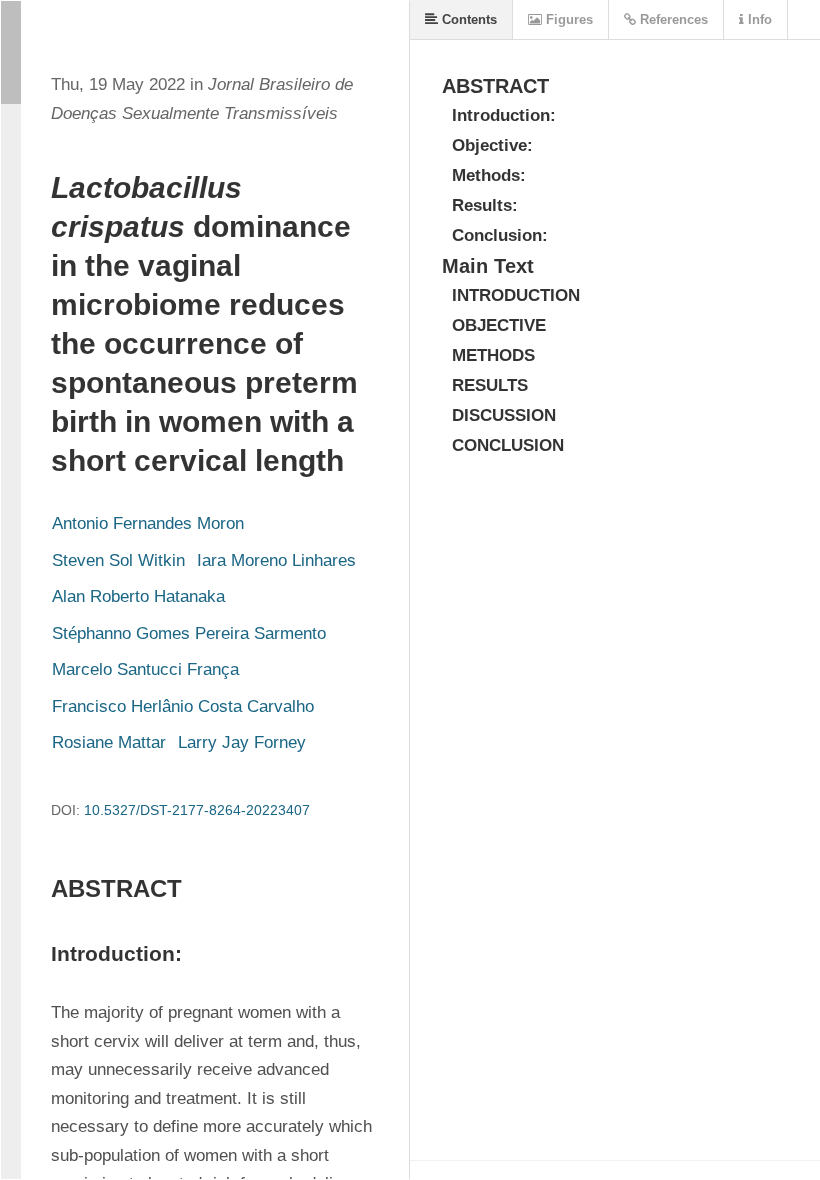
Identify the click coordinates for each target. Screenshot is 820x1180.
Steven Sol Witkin (118, 560)
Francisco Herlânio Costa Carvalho (183, 706)
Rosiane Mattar (109, 742)
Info (758, 19)
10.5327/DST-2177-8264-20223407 (197, 810)
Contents (467, 19)
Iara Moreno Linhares (276, 560)
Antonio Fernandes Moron (148, 523)
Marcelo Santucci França (145, 669)
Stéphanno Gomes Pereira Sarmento (189, 633)
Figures (567, 19)
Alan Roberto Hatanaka (138, 596)
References (672, 19)
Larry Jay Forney (242, 742)
